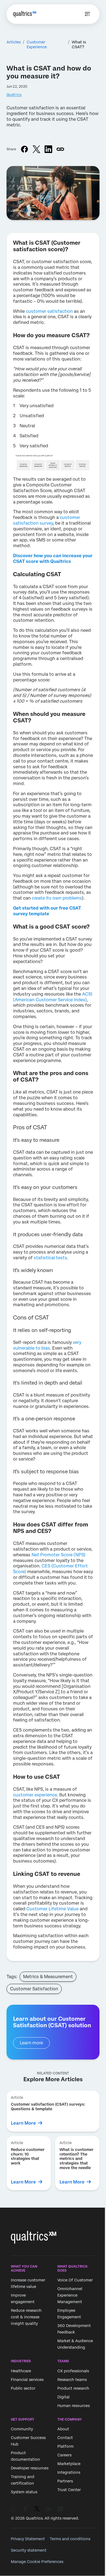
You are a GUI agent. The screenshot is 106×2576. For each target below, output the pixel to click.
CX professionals (73, 2371)
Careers (64, 2455)
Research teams (72, 2380)
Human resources (74, 2406)
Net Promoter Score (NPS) (58, 1555)
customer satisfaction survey (47, 520)
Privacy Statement (28, 2539)
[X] (37, 2509)
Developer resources (30, 2468)
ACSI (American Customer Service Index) (53, 997)
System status (24, 2492)
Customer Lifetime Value (52, 1909)
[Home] (25, 14)
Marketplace (69, 2464)
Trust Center (69, 2490)
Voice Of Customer (75, 2280)
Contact (65, 2438)
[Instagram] (14, 2509)
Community (22, 2429)
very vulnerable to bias (47, 1345)
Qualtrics (14, 95)
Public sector (23, 2388)
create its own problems (56, 898)
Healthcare (21, 2371)
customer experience (35, 1795)
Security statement (29, 2550)
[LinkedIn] (49, 2509)
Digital (63, 2397)
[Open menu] (88, 14)
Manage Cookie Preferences (37, 2562)
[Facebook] (25, 2509)
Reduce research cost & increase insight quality (26, 2317)
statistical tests (50, 1258)
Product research (73, 2388)
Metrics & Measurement (48, 1977)
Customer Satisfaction (34, 1989)
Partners (65, 2481)
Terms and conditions (70, 2539)
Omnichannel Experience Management (70, 2296)
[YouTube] (60, 2509)
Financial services (27, 2380)
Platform (66, 2446)
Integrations (69, 2472)
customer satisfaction (49, 311)
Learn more (31, 2043)
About (63, 2429)
